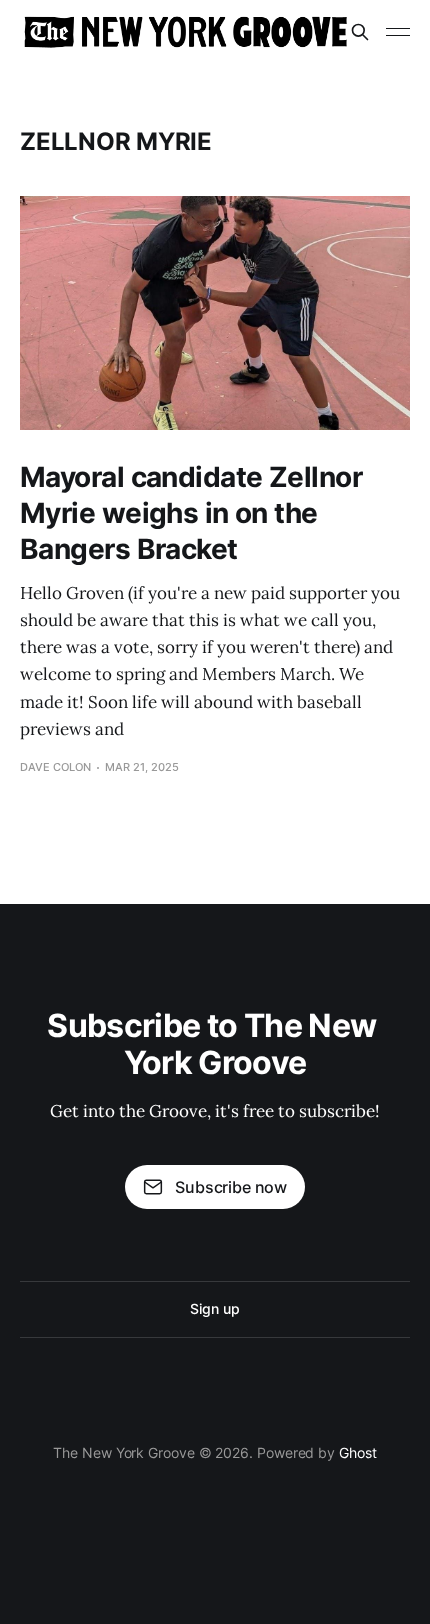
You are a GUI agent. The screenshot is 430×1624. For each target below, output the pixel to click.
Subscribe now (231, 1187)
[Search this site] (360, 32)
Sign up (214, 1308)
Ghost (358, 1452)
